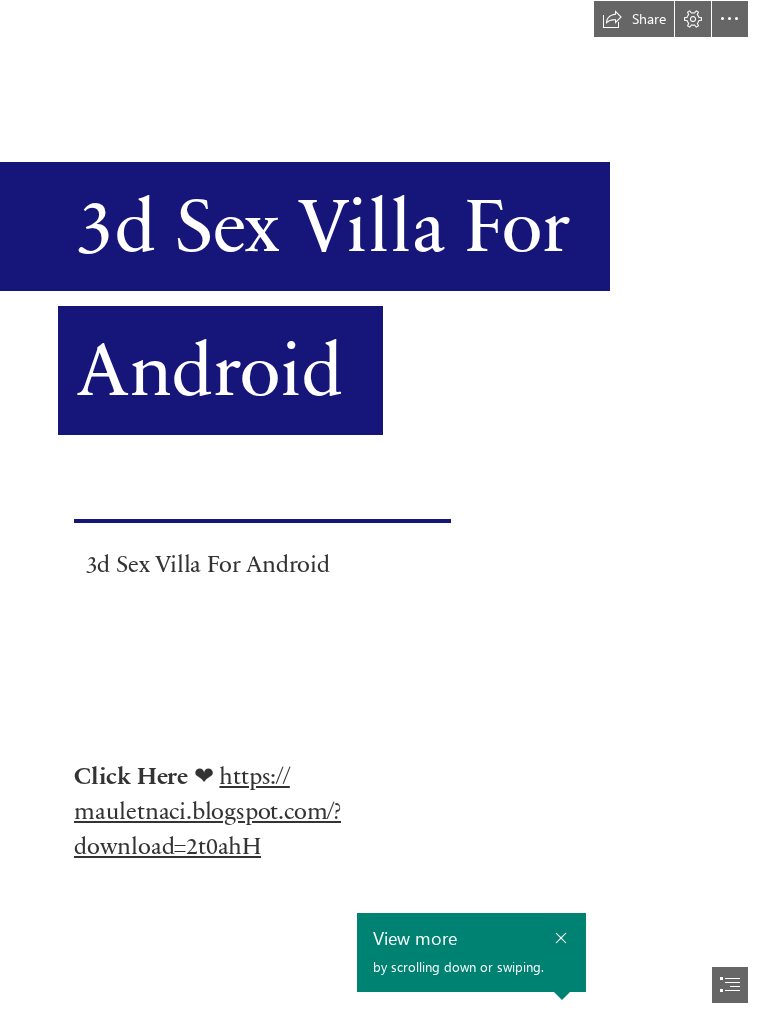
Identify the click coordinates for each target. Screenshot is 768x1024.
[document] (384, 512)
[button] (634, 19)
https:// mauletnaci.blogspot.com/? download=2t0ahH (207, 809)
